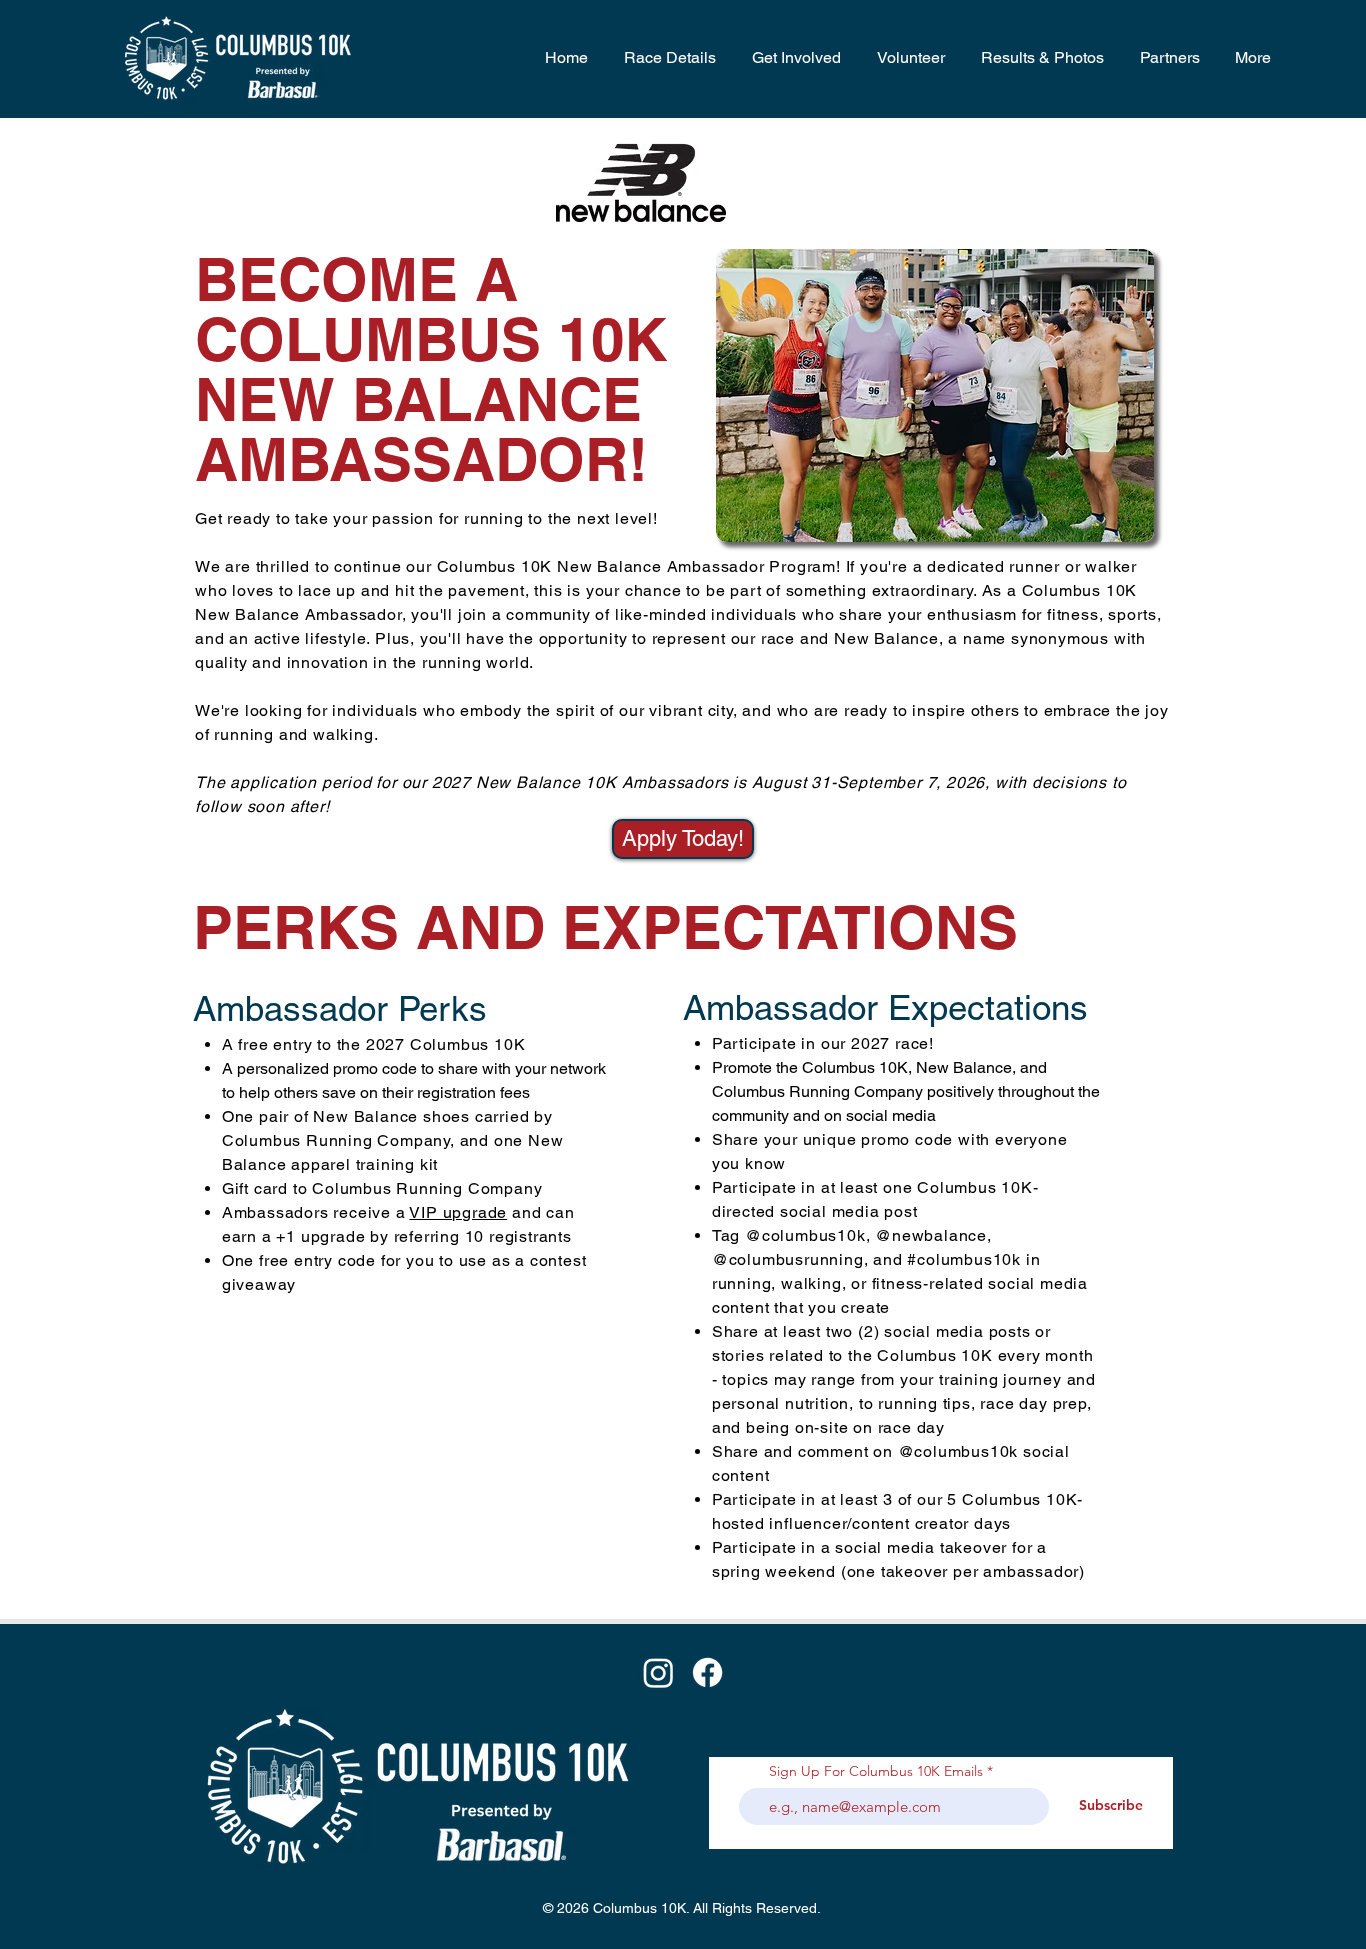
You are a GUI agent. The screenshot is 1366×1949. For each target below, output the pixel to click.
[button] (667, 58)
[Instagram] (658, 1672)
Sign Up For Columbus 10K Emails (876, 1771)
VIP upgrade (458, 1212)
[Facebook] (707, 1672)
